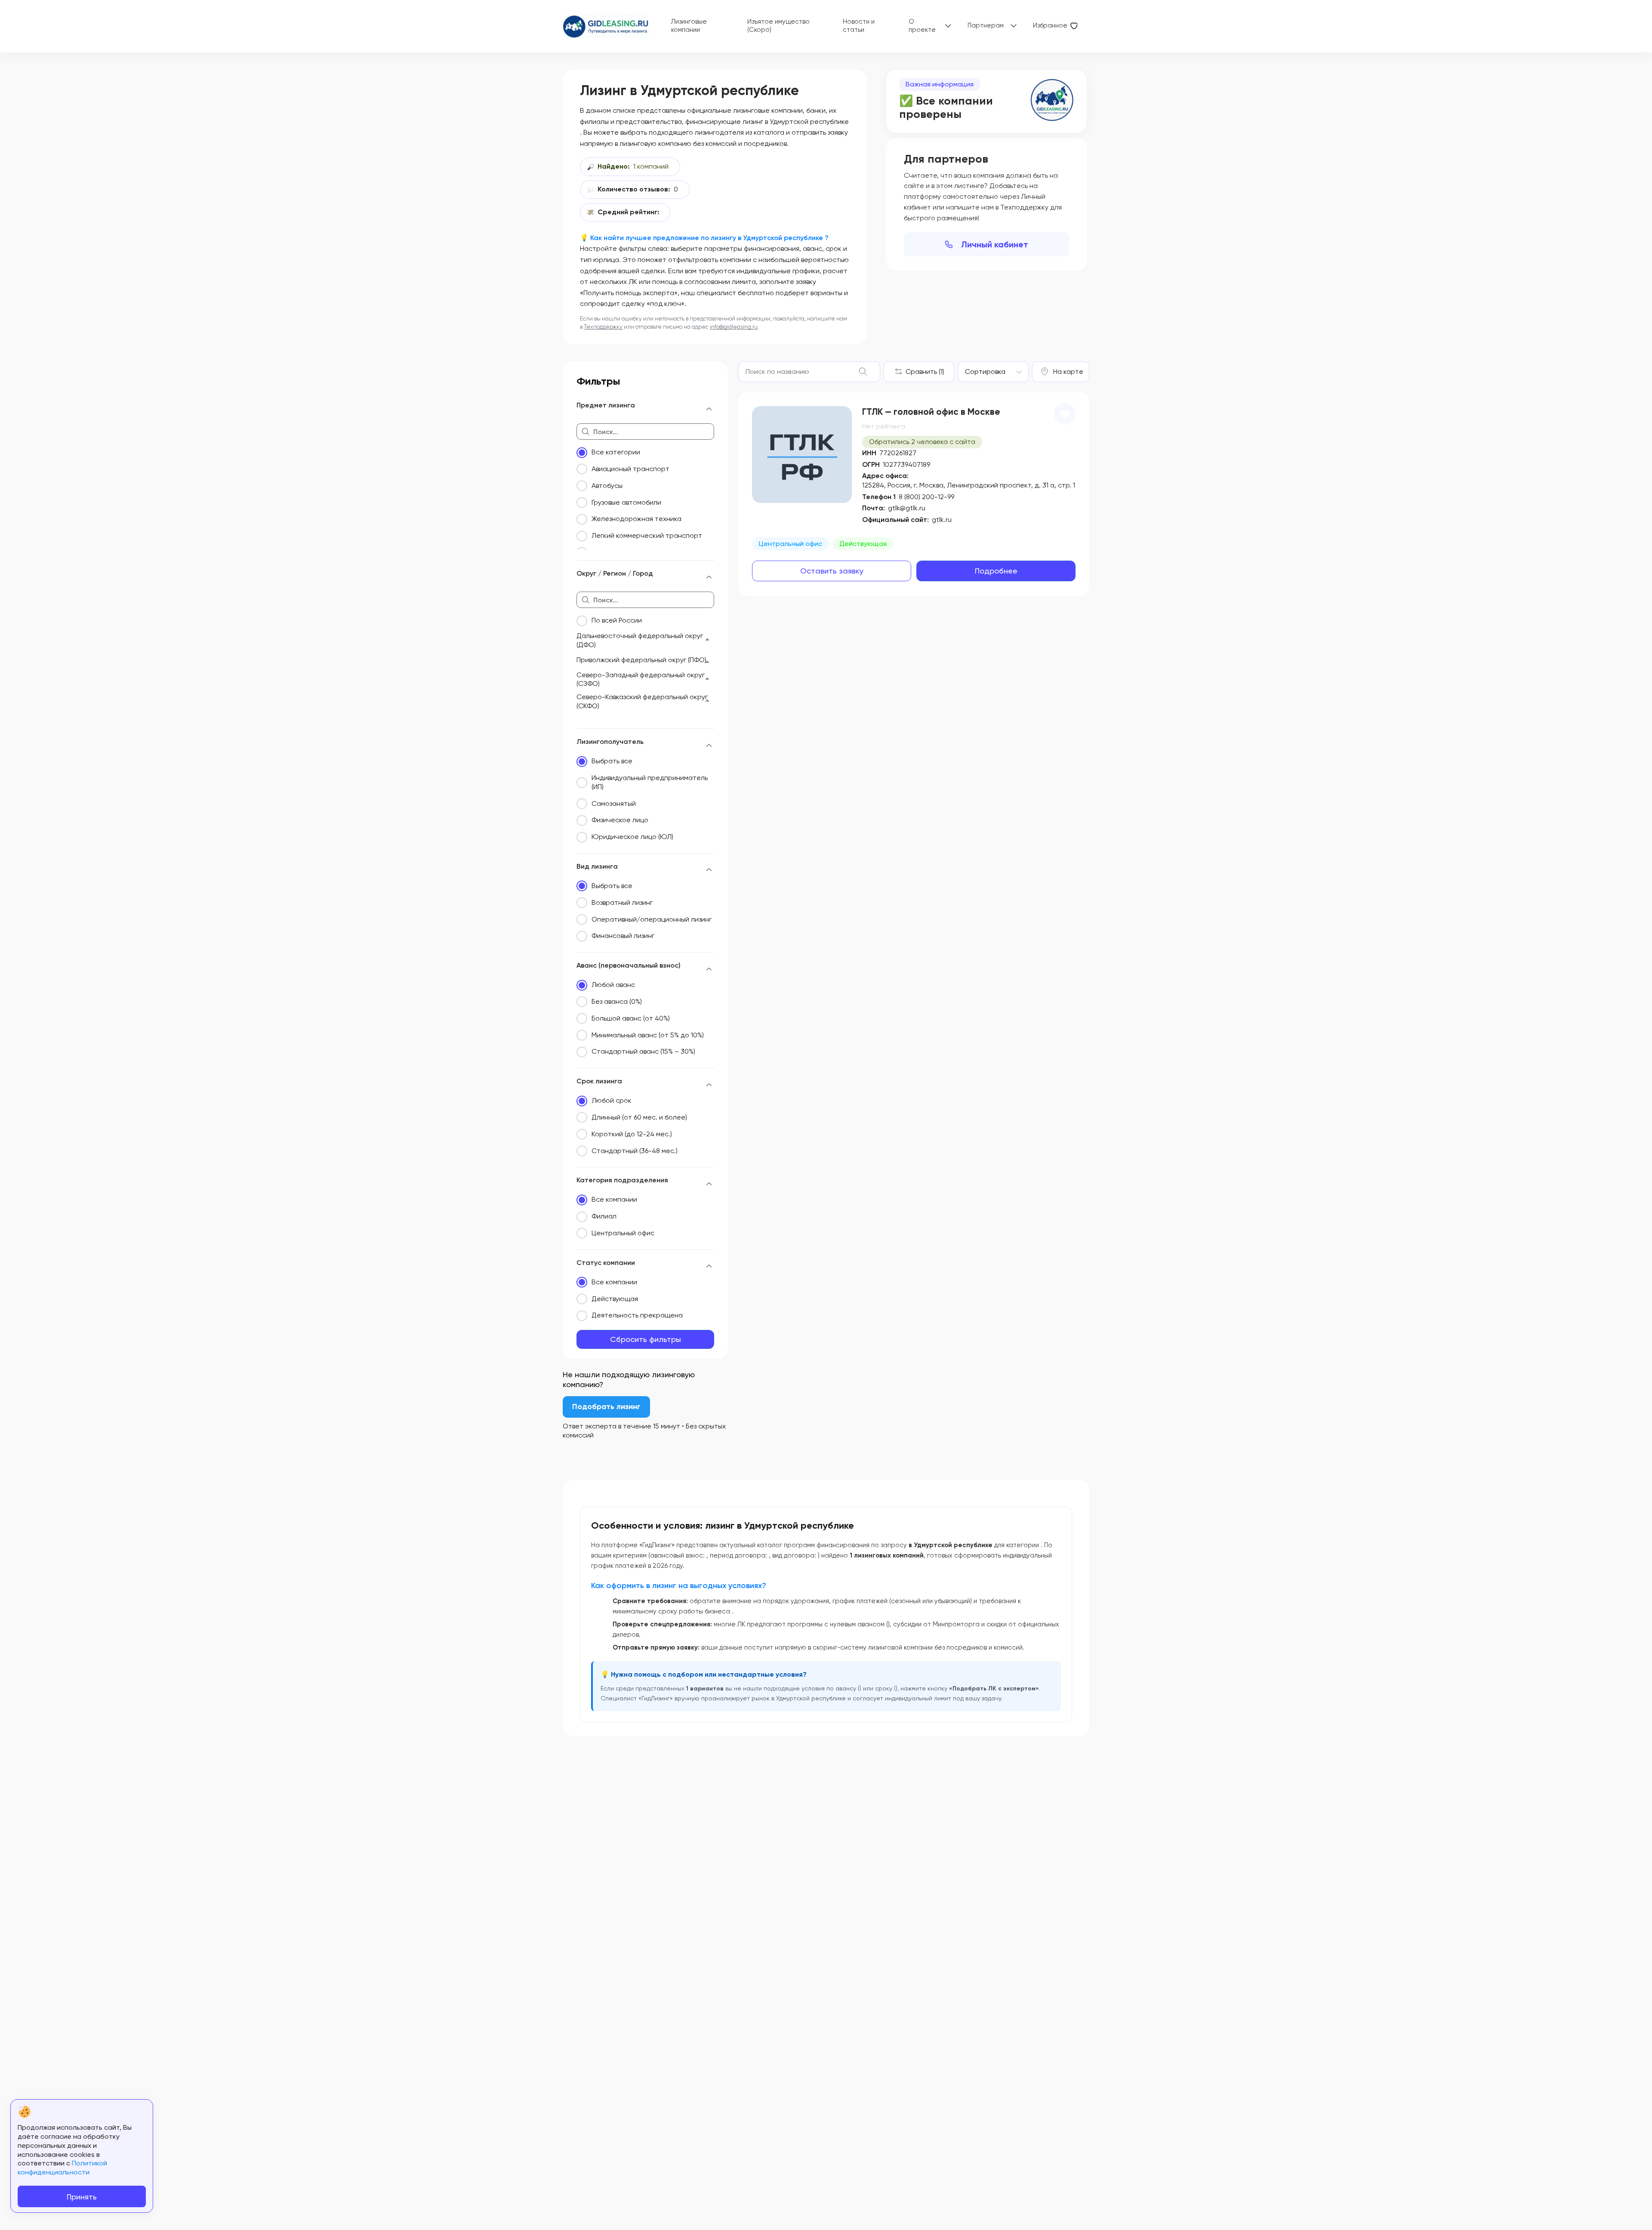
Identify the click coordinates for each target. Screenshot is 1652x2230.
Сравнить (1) (925, 372)
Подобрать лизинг (606, 1406)
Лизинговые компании (689, 26)
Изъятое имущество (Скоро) (778, 26)
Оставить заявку (832, 571)
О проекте (922, 26)
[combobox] (993, 372)
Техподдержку (603, 327)
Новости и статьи (859, 26)
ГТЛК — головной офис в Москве (931, 412)
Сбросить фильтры (646, 1339)
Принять (82, 2197)
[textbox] (985, 372)
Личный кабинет (995, 244)
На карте (1068, 372)
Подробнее (996, 571)
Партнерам (986, 25)
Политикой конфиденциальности (62, 2168)
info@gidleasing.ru (734, 327)
